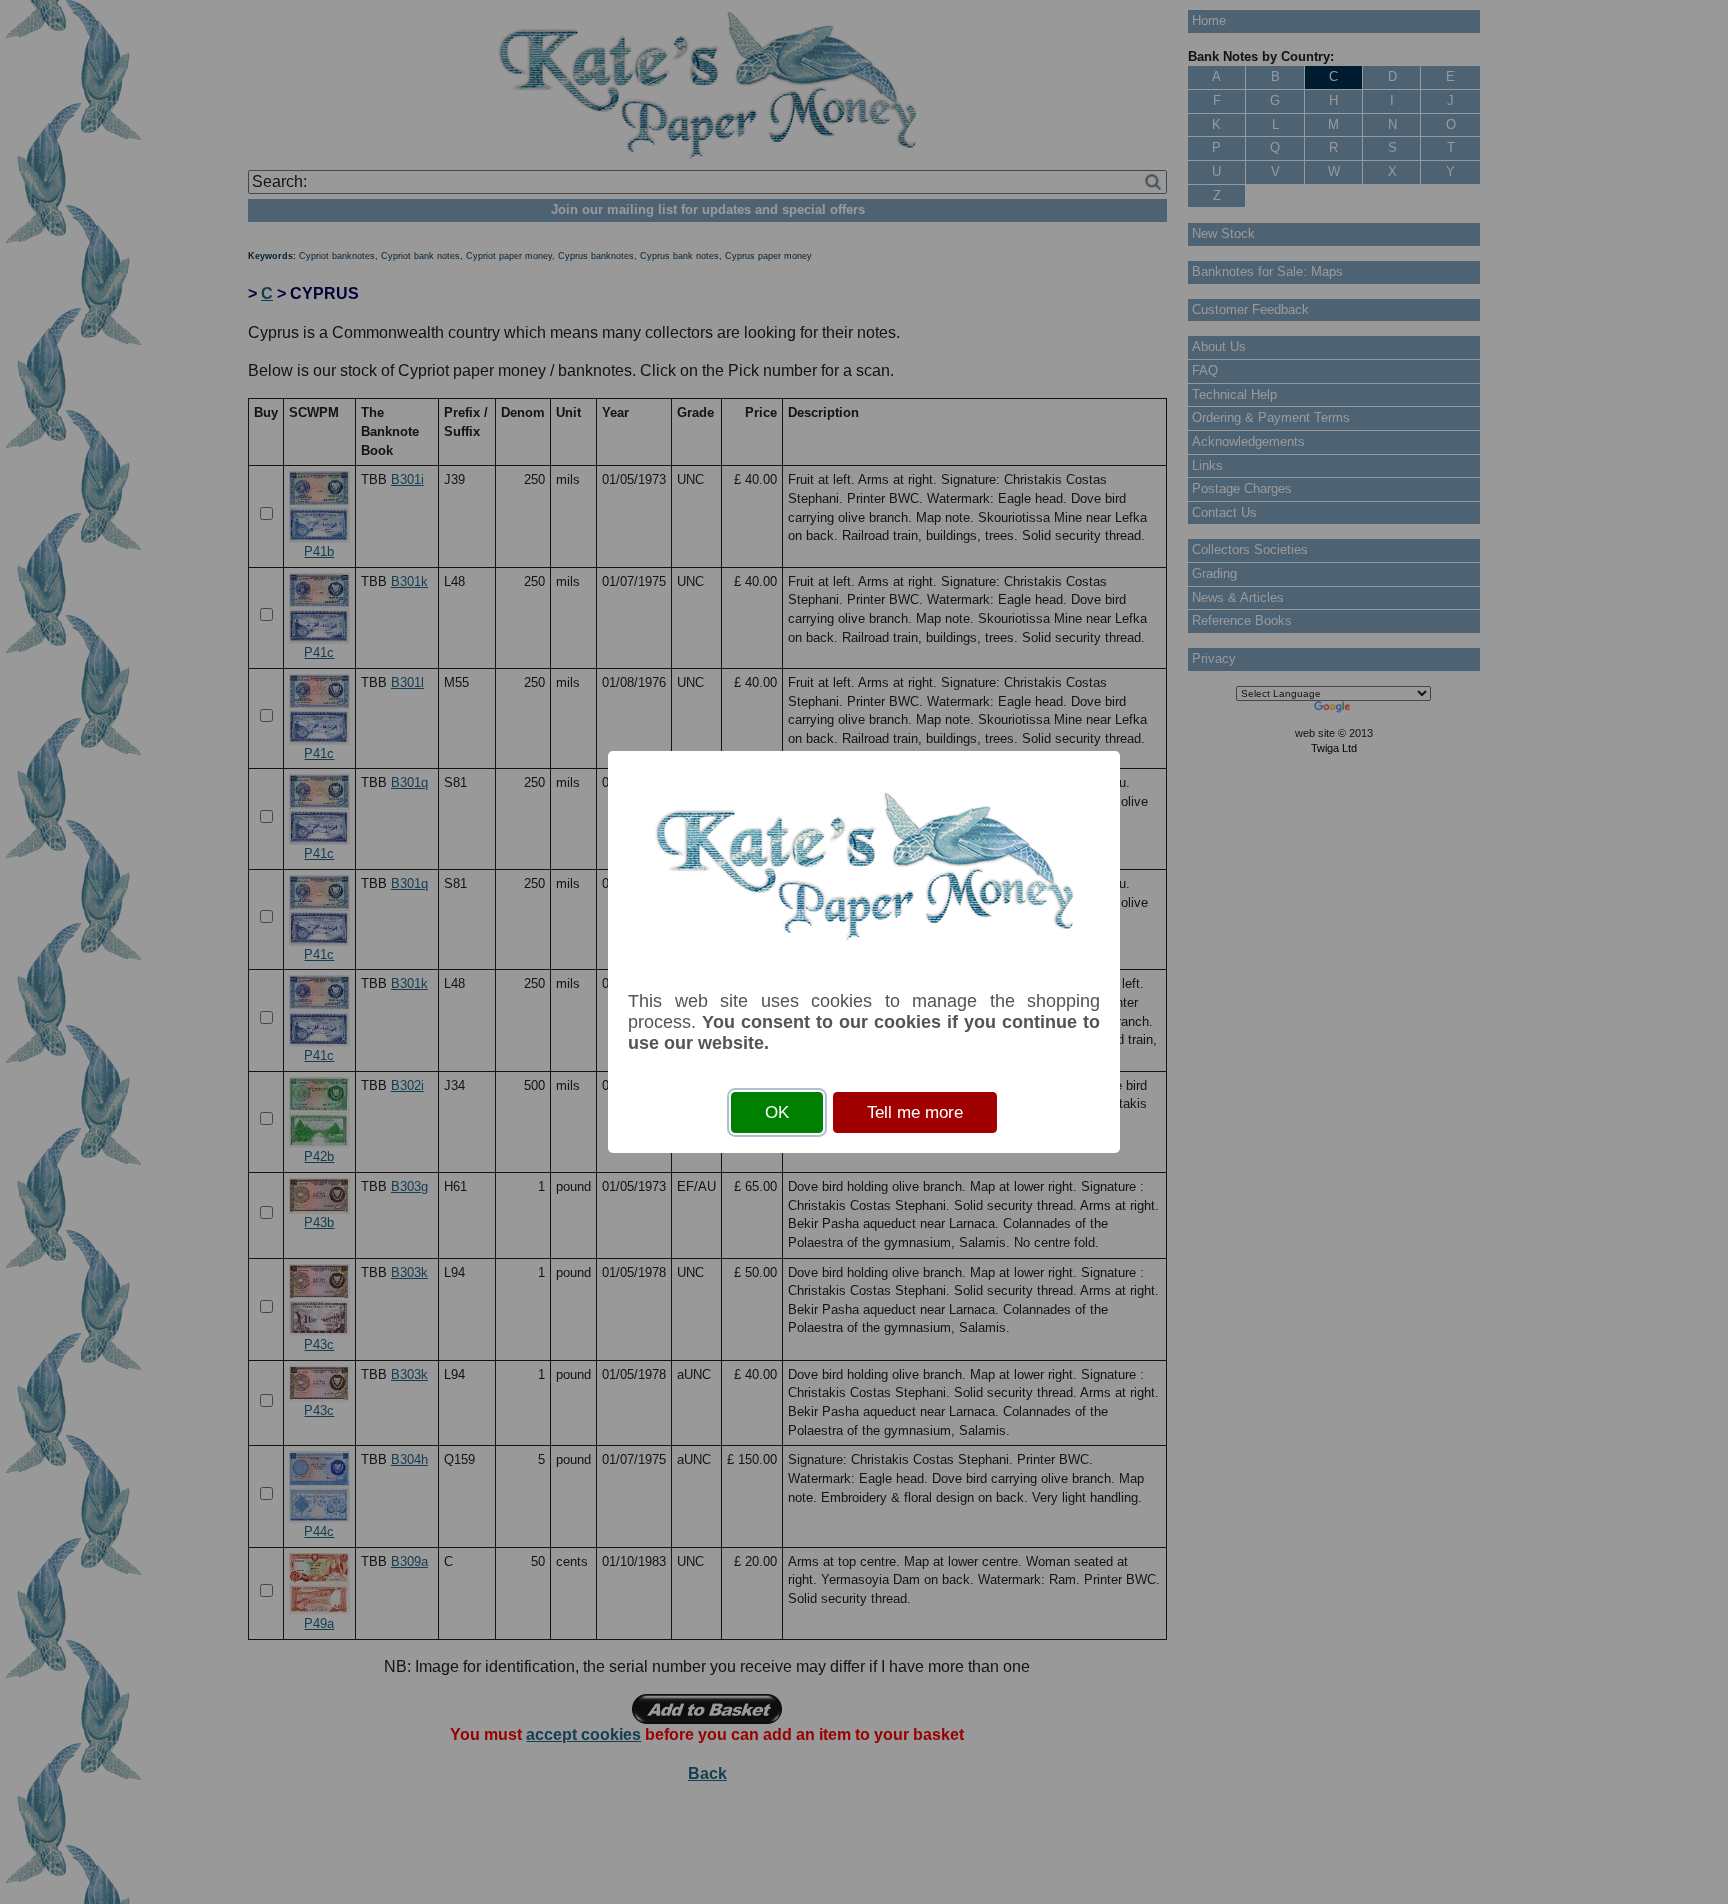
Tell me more (915, 1112)
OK (777, 1112)
